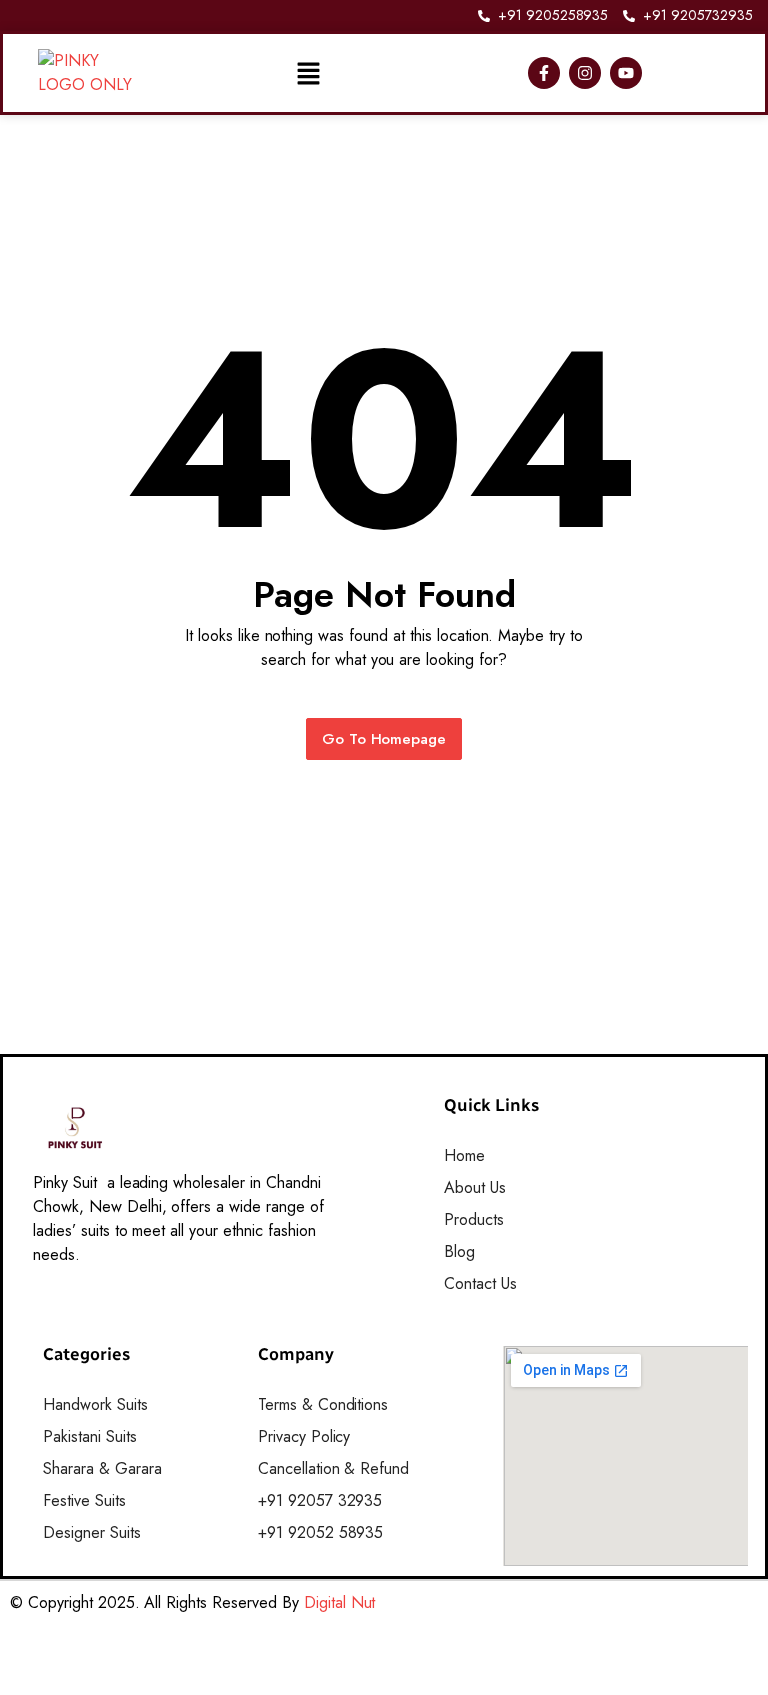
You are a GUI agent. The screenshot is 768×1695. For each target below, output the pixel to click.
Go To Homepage (384, 739)
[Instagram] (585, 73)
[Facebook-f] (544, 73)
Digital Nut (340, 1602)
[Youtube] (626, 73)
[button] (308, 73)
